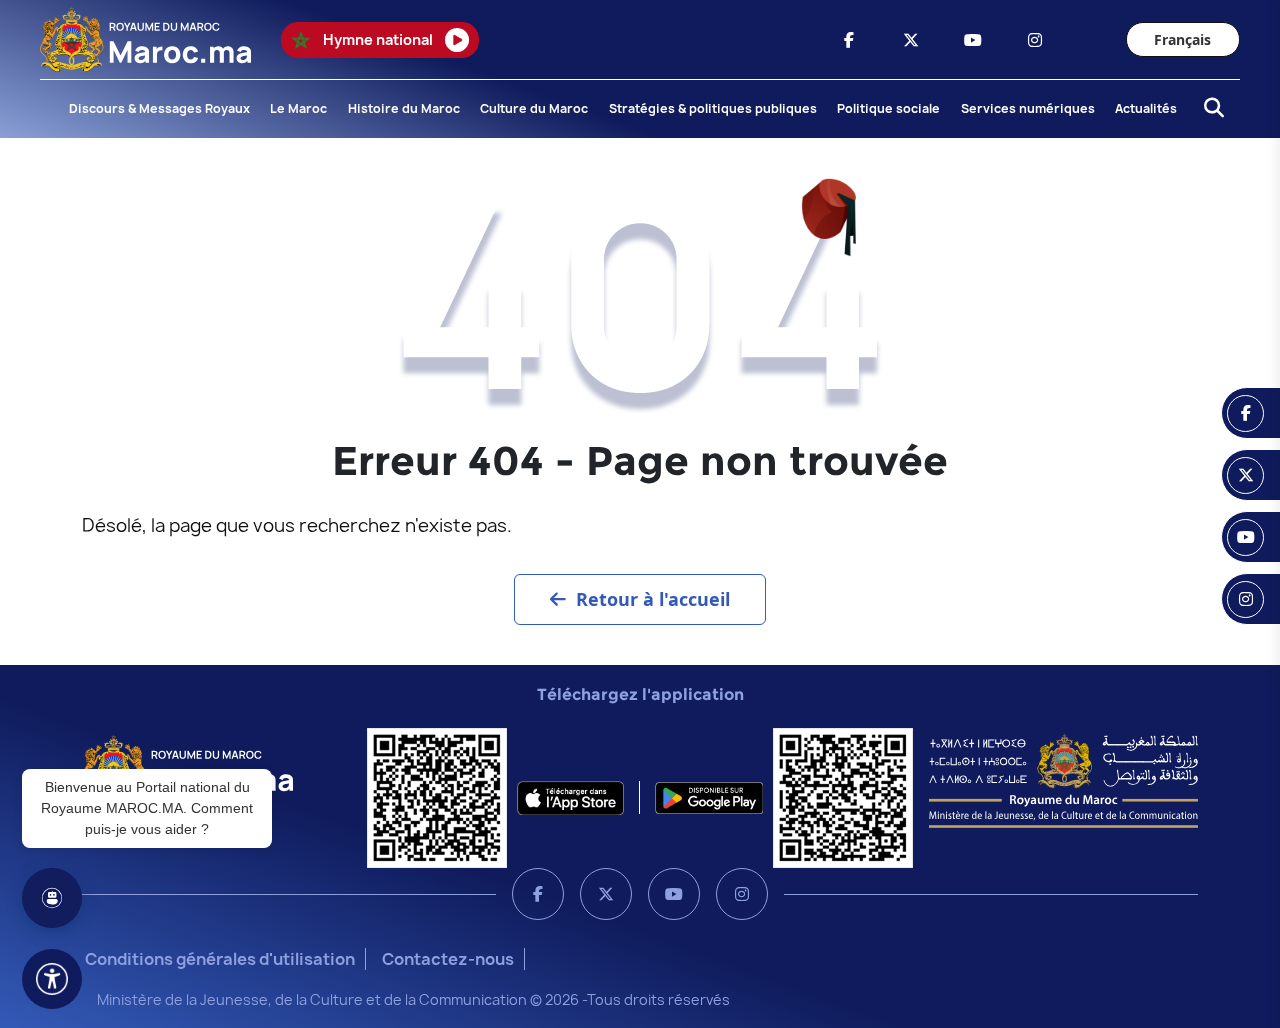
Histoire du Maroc (404, 108)
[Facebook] (538, 894)
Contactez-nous (448, 959)
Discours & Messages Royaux (159, 108)
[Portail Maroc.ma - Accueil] (187, 766)
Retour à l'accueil (653, 599)
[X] (606, 894)
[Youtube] (674, 894)
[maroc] (849, 40)
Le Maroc (298, 108)
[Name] (52, 979)
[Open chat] (52, 898)
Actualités (1146, 108)
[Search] (1208, 109)
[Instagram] (742, 894)
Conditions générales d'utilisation (220, 959)
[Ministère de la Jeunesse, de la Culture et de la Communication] (1063, 780)
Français (1182, 39)
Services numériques (1028, 108)
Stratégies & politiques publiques (713, 108)
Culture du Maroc (534, 108)
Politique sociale (888, 108)
